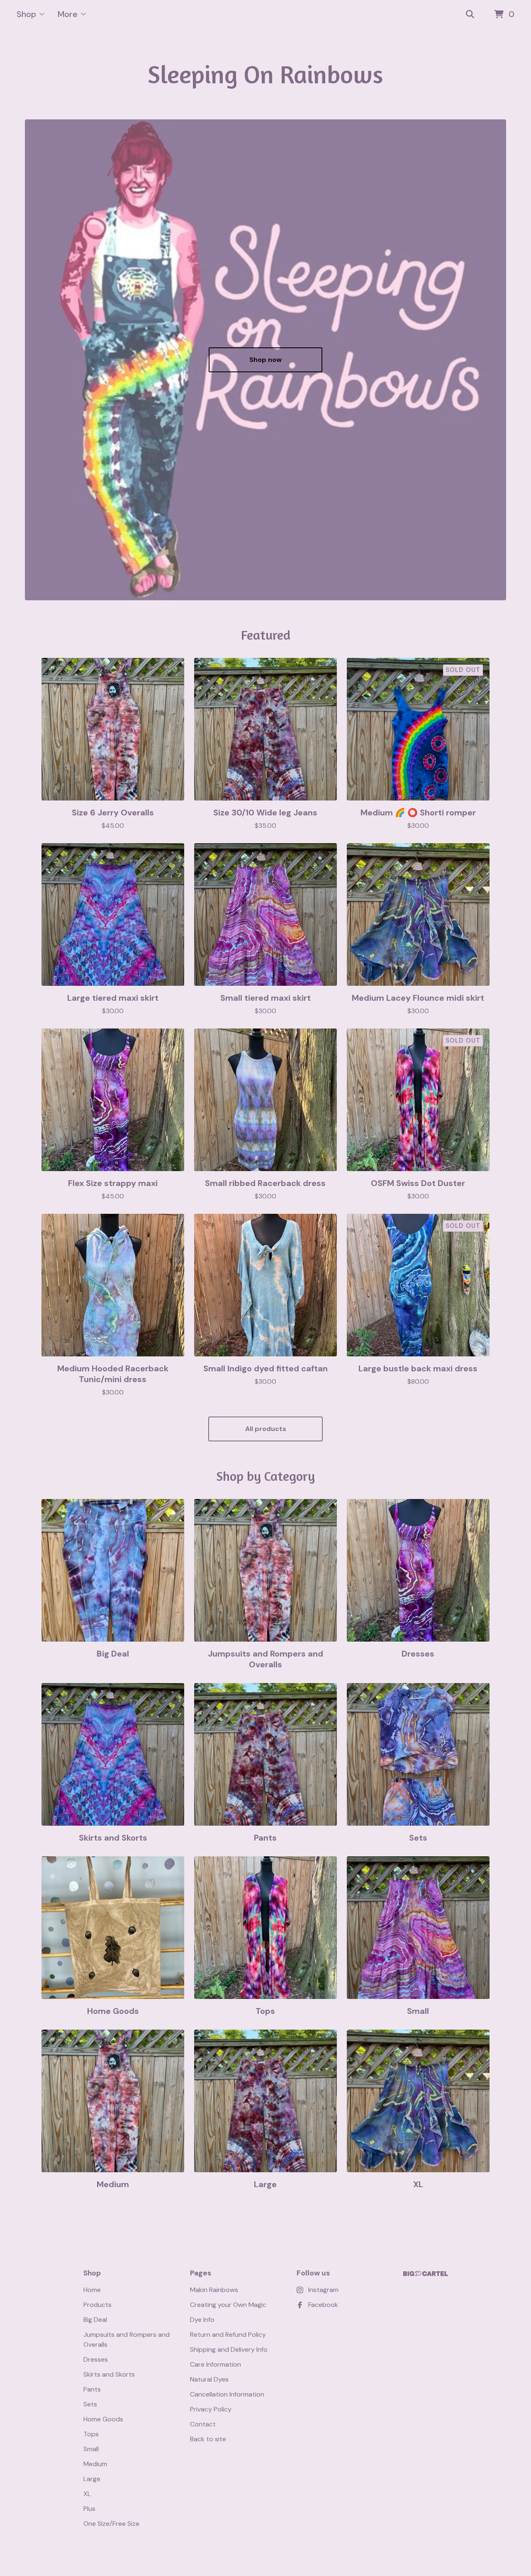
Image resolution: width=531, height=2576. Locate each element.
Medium (95, 2464)
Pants (92, 2389)
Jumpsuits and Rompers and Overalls (127, 2340)
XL (87, 2494)
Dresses (96, 2359)
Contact (203, 2424)
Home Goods (103, 2419)
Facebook (323, 2305)
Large (92, 2479)
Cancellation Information (227, 2394)
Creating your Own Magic (228, 2305)
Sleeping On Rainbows (265, 74)
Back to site (208, 2439)
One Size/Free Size (111, 2524)
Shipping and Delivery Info (229, 2349)
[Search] (470, 15)
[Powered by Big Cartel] (426, 2274)
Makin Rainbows (214, 2290)
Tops (91, 2434)
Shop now (265, 360)
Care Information (216, 2364)
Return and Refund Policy (228, 2335)
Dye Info (202, 2320)
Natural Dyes (209, 2379)
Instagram (323, 2290)
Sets (90, 2404)
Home (92, 2290)
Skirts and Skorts (109, 2374)
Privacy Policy (211, 2409)
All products (266, 1429)
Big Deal (95, 2320)
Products (97, 2305)
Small (91, 2449)
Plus (89, 2509)
